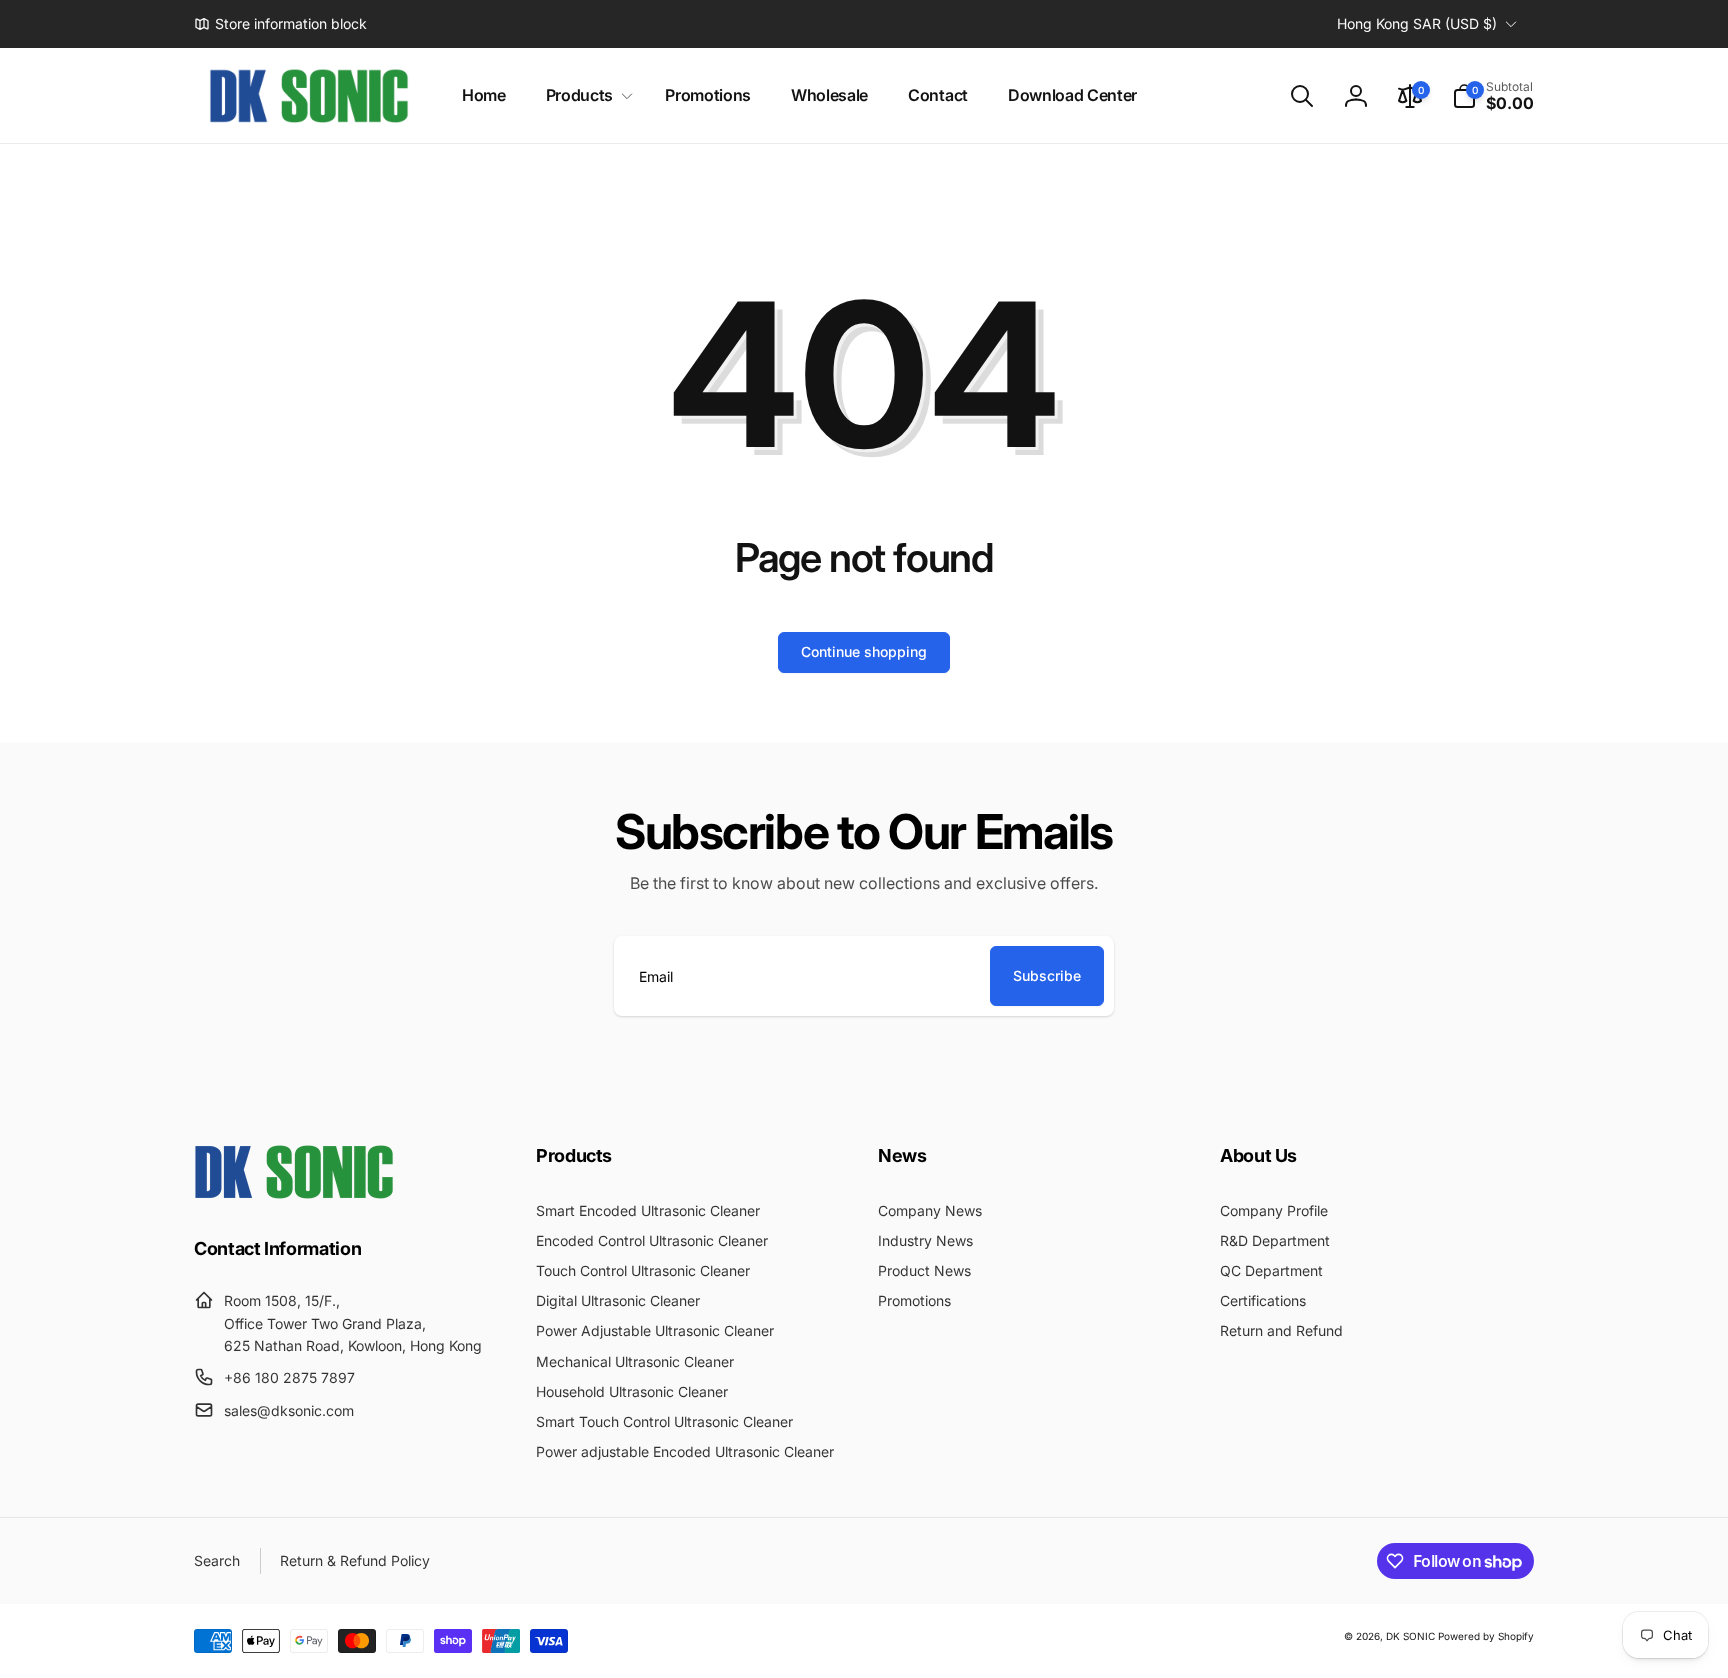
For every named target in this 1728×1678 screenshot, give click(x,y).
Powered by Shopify (1486, 1636)
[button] (585, 95)
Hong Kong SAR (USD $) (1417, 23)
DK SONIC (1410, 1636)
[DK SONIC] (294, 1193)
